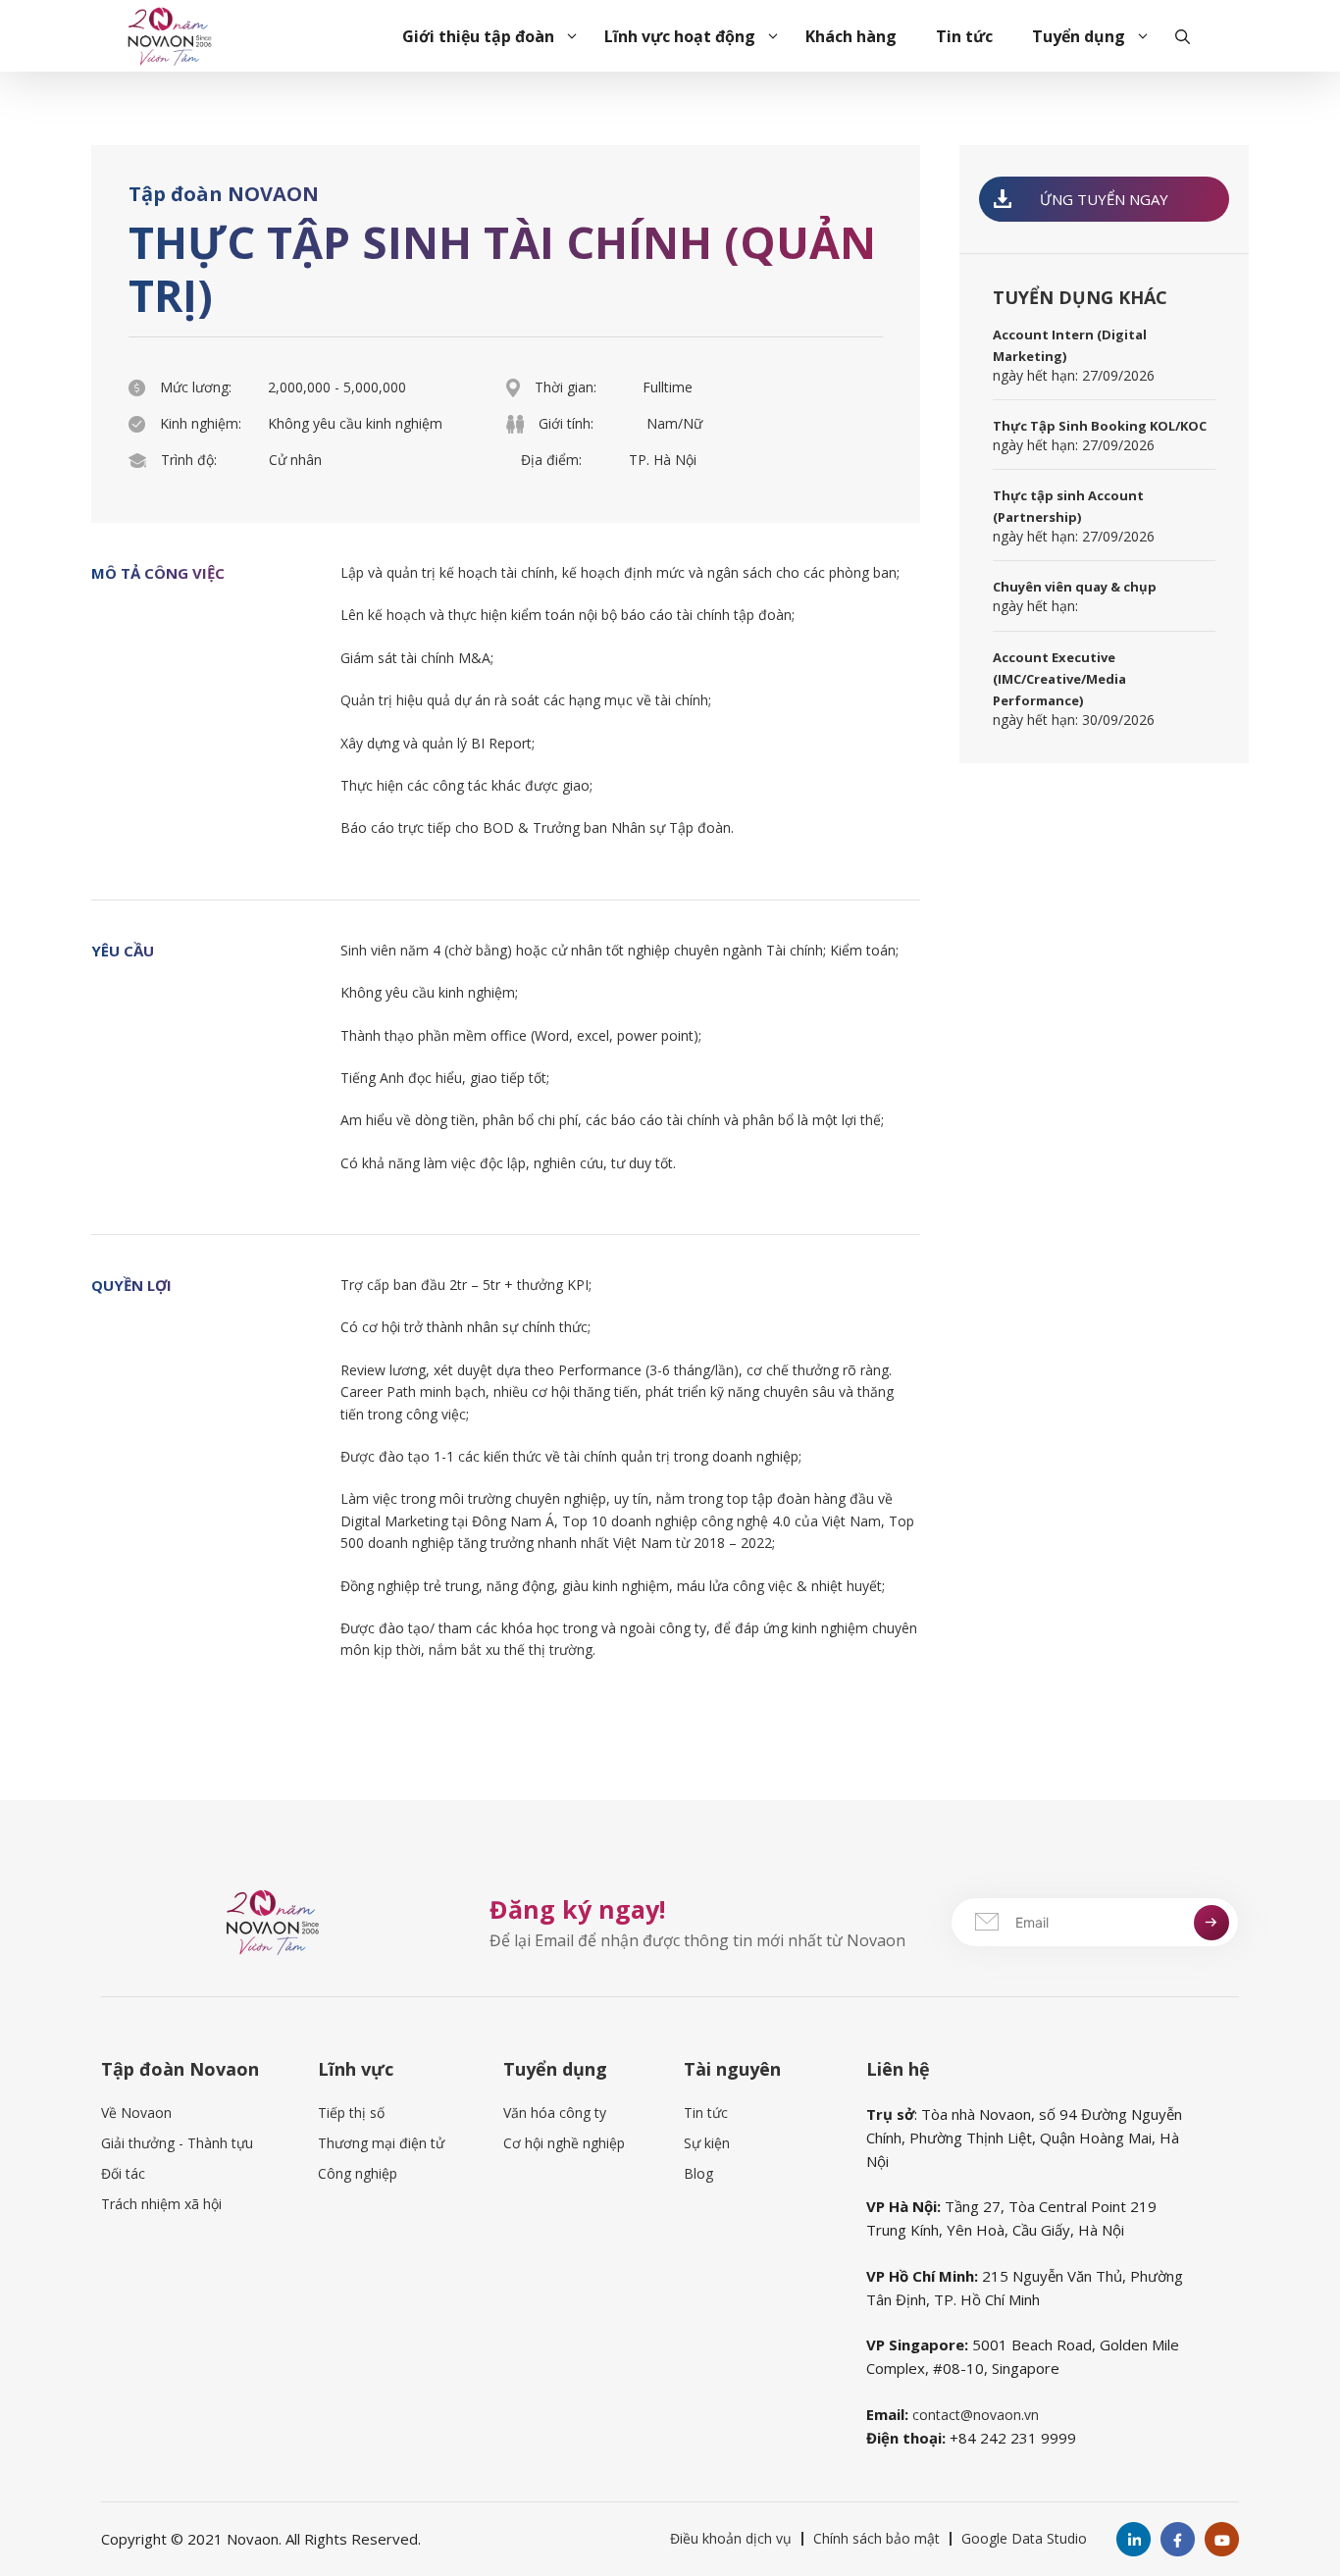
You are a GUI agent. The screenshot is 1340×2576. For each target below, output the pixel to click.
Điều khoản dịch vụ (731, 2538)
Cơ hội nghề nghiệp (564, 2143)
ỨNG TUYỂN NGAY (1104, 199)
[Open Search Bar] (1183, 36)
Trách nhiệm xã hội (161, 2204)
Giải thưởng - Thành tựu (177, 2143)
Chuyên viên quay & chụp (1075, 588)
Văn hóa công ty (555, 2112)
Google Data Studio (1024, 2538)
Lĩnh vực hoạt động (680, 36)
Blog (698, 2173)
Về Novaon (136, 2112)
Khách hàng (851, 36)
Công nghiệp (358, 2173)
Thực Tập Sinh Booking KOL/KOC (1100, 426)
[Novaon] (170, 34)
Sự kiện (707, 2143)
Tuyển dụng (1079, 36)
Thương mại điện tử (381, 2143)
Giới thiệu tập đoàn (478, 36)
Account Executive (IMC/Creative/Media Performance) (1059, 679)
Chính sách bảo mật (876, 2538)
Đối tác (123, 2173)
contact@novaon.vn (976, 2415)
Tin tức (964, 36)
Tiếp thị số (351, 2112)
